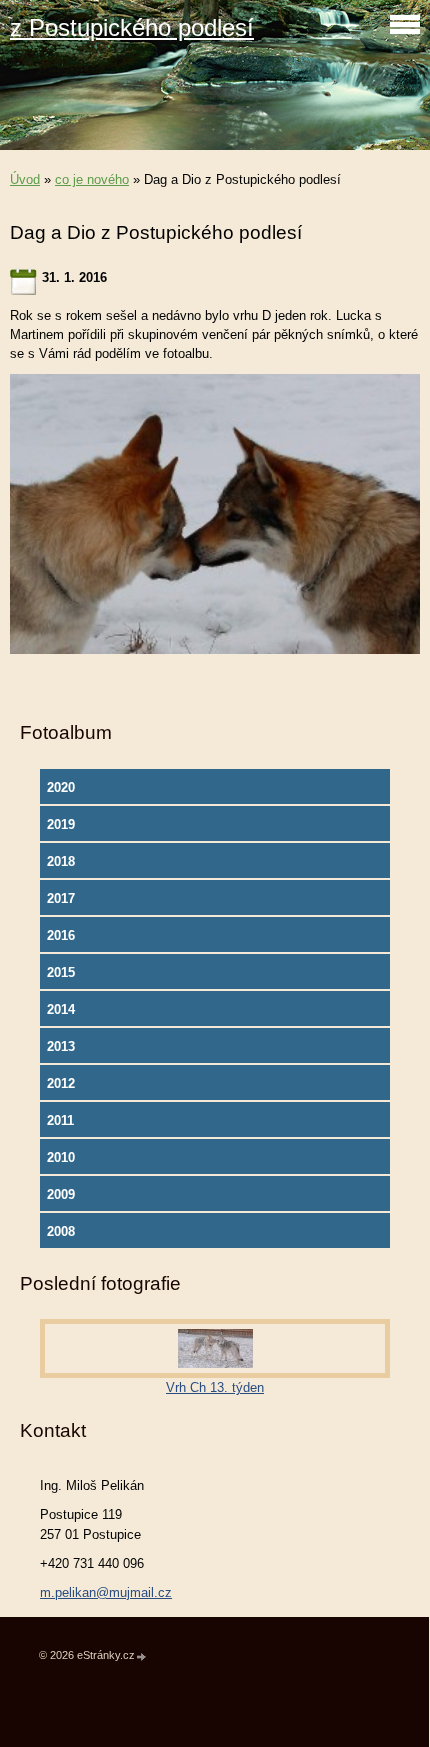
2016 (61, 935)
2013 (61, 1046)
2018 (61, 861)
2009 (61, 1194)
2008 (61, 1231)
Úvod (25, 179)
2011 (60, 1120)
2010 (61, 1157)
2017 (61, 898)
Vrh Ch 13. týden (215, 1387)
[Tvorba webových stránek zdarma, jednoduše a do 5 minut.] (142, 1656)
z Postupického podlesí (132, 27)
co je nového (92, 179)
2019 (61, 824)
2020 (61, 787)
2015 (61, 972)
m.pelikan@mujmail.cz (106, 1592)
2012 (61, 1083)
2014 (61, 1009)
